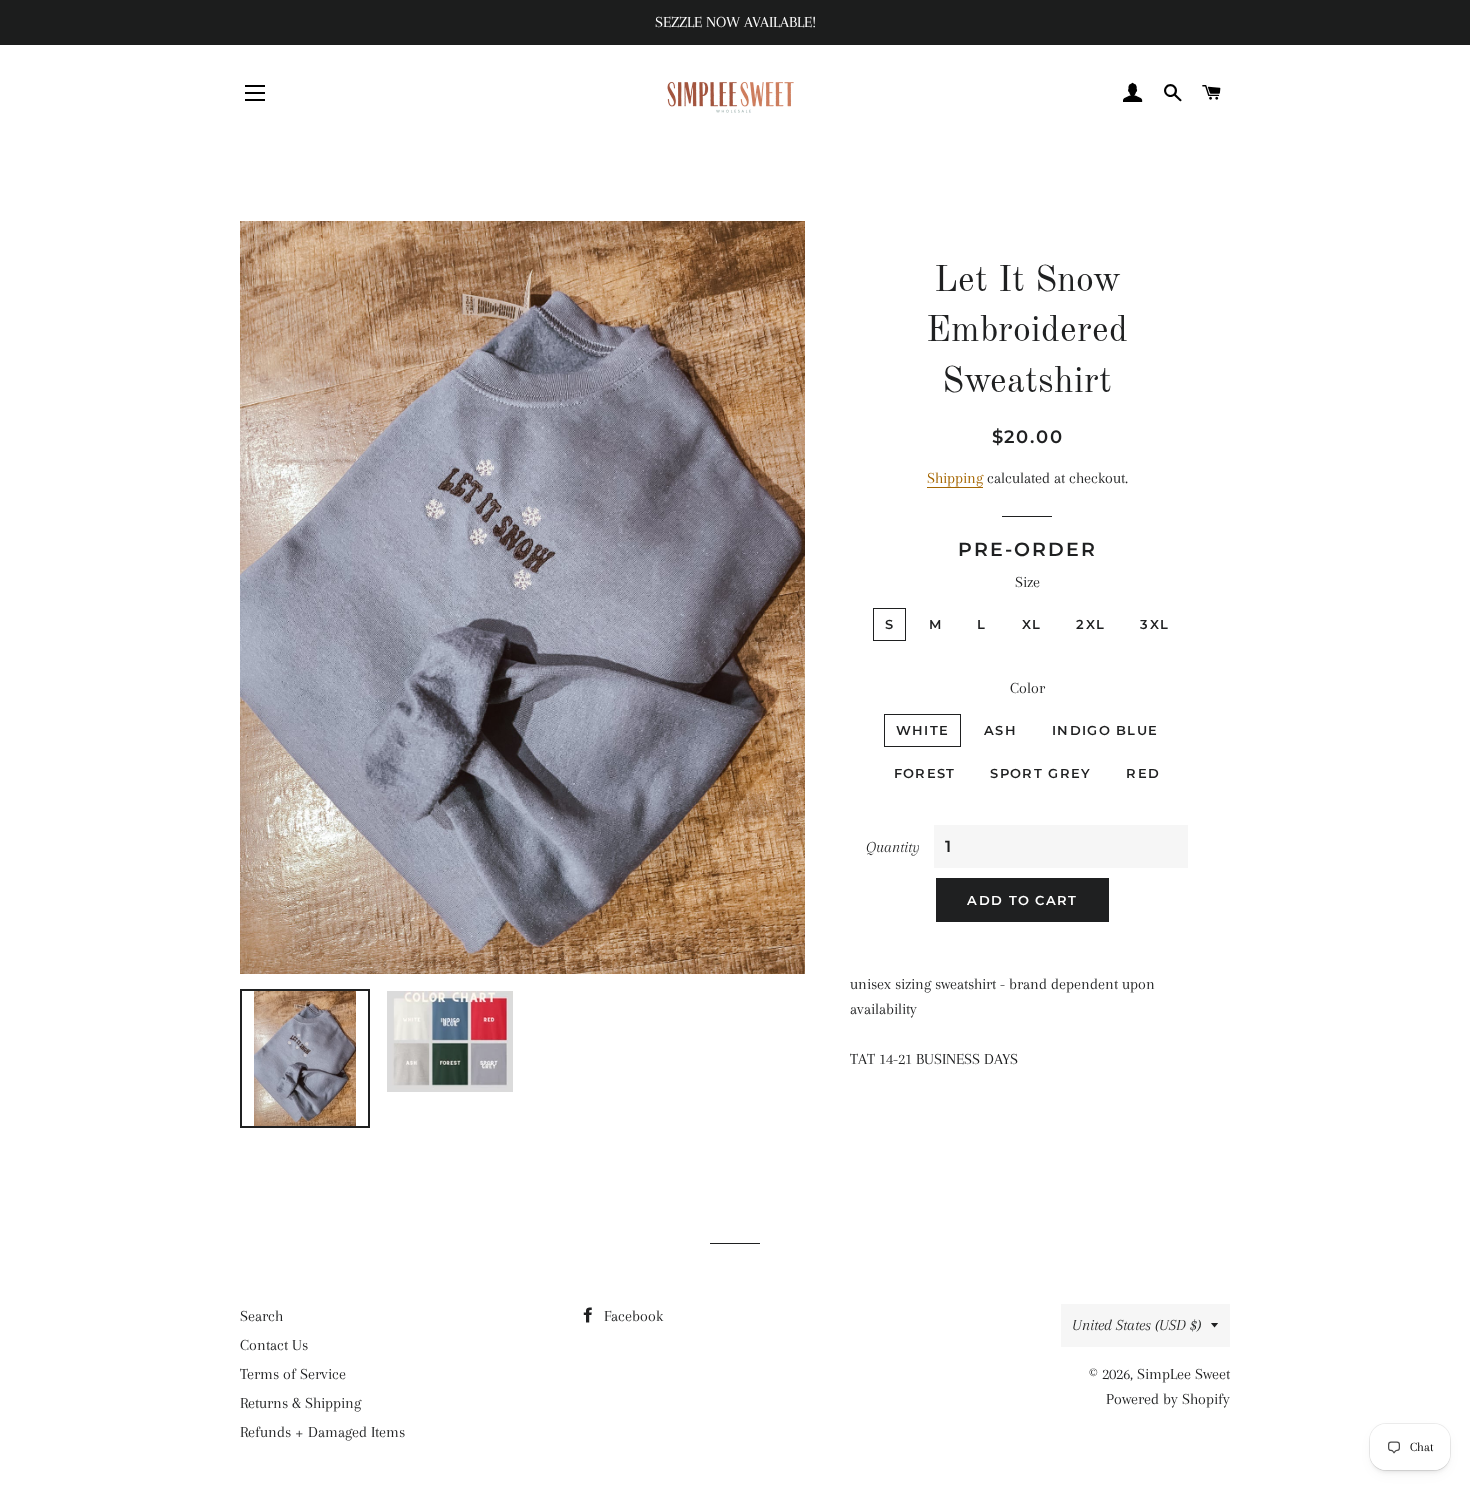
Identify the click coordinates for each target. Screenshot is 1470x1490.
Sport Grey (1040, 773)
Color (1027, 688)
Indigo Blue (1105, 730)
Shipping (955, 478)
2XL (1090, 624)
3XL (1154, 624)
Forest (925, 773)
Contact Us (274, 1345)
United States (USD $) (1136, 1325)
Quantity (893, 847)
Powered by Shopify (1168, 1399)
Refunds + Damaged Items (322, 1432)
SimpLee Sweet (1183, 1374)
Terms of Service (293, 1374)
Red (1143, 773)
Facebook (631, 1316)
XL (1032, 624)
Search (261, 1316)
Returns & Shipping (300, 1403)
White (923, 730)
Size (1027, 582)
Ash (1000, 730)
